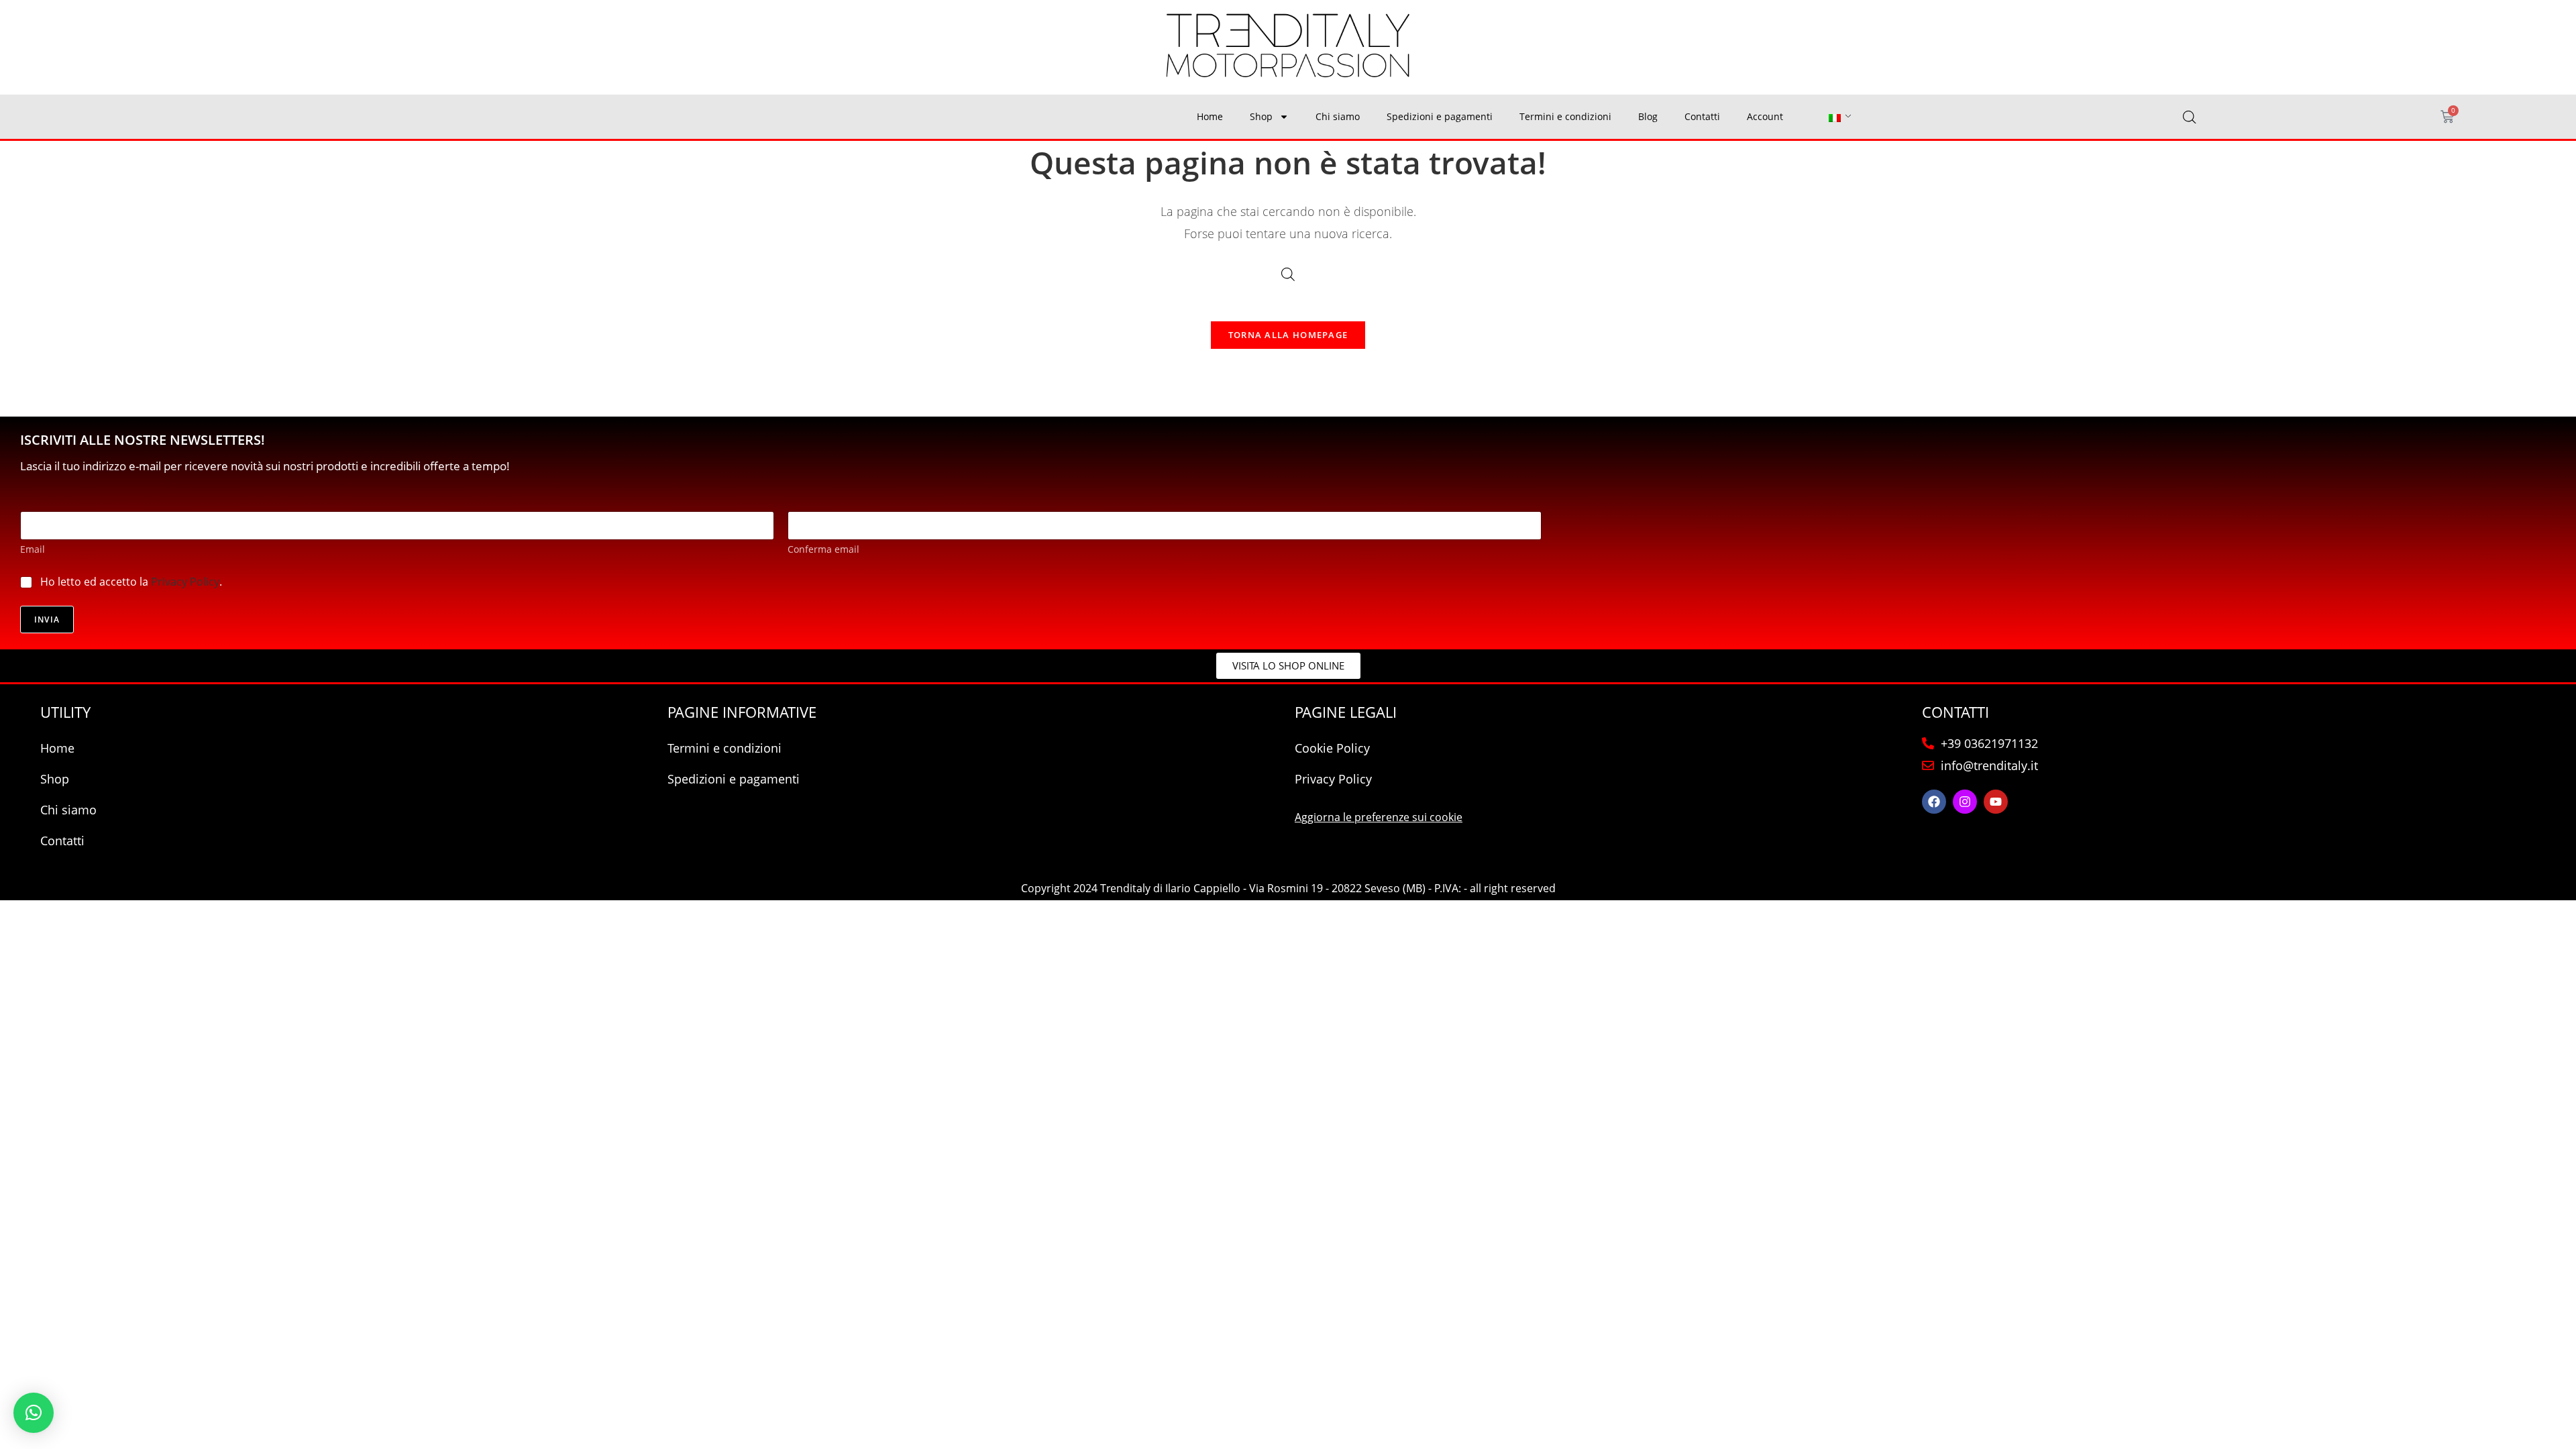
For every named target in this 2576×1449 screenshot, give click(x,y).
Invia (47, 620)
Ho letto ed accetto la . (131, 582)
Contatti (1702, 116)
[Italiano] (1835, 117)
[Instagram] (1965, 802)
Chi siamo (1338, 116)
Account (1765, 116)
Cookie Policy (1332, 748)
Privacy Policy (185, 582)
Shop (1261, 116)
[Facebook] (1934, 802)
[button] (34, 1413)
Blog (1648, 116)
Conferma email (823, 549)
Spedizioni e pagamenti (1440, 116)
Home (1210, 116)
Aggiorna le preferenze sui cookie (1379, 817)
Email (33, 549)
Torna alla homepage (1288, 335)
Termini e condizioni (1565, 116)
